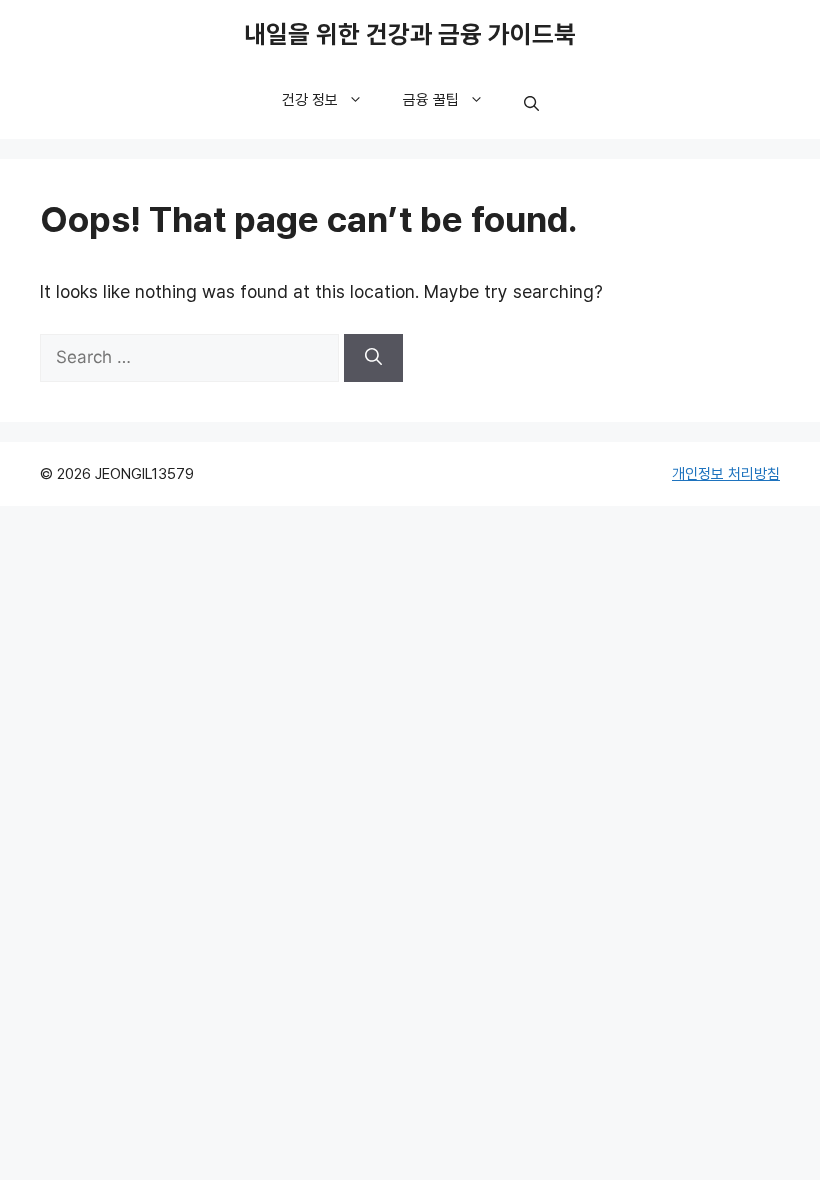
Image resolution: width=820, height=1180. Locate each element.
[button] (531, 105)
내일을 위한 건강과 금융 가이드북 (410, 35)
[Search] (373, 358)
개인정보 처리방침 (726, 474)
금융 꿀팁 (431, 100)
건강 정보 (310, 100)
